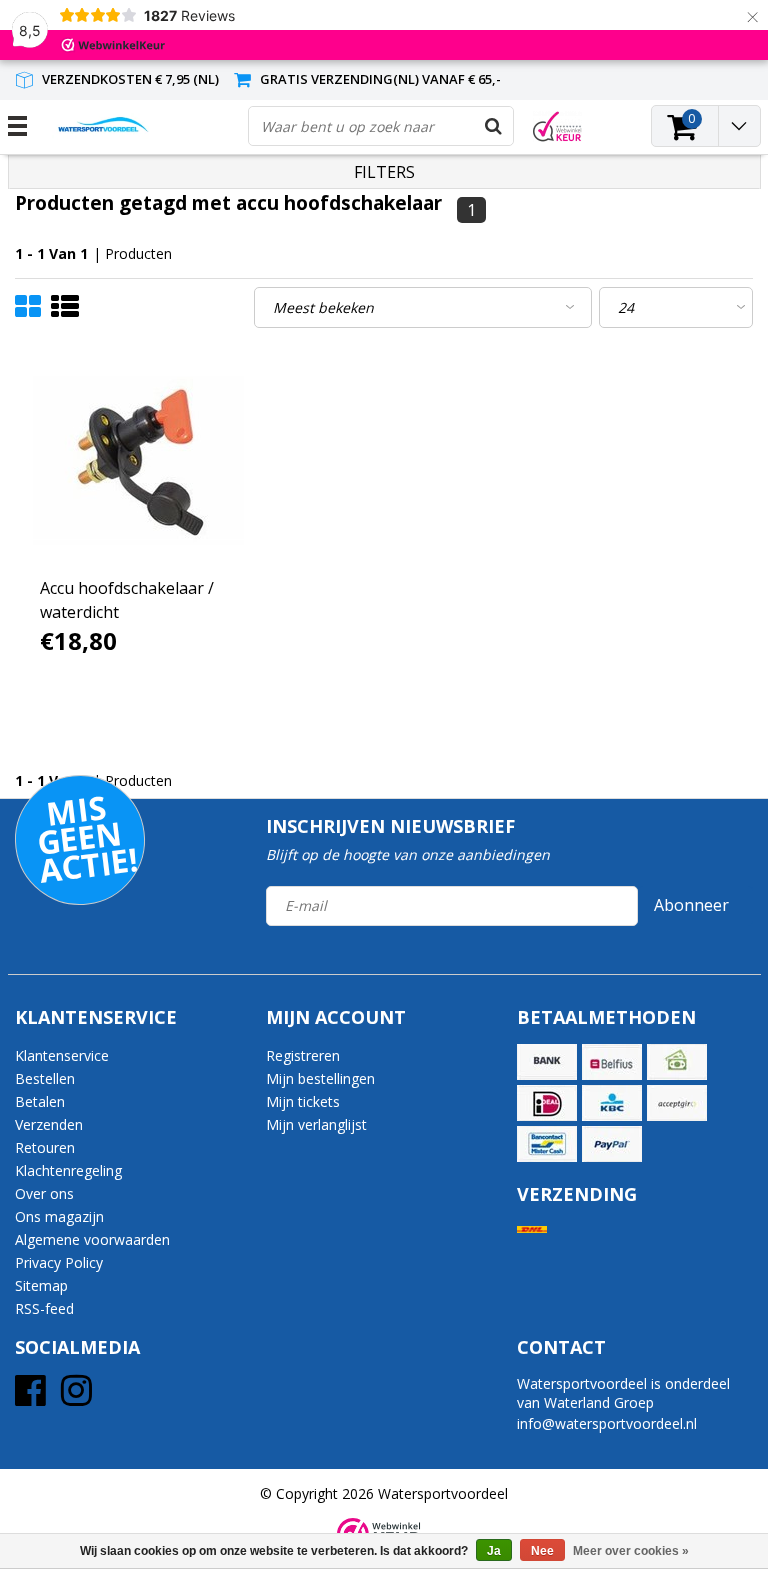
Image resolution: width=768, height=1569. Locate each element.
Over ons (44, 1193)
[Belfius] (612, 1062)
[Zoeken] (493, 126)
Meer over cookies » (631, 1551)
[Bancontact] (547, 1144)
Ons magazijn (59, 1216)
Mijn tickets (303, 1101)
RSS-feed (44, 1308)
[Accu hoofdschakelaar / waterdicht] (138, 460)
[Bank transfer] (547, 1062)
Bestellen (45, 1078)
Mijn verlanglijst (316, 1124)
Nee (542, 1551)
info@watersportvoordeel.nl (607, 1423)
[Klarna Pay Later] (677, 1103)
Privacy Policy (59, 1262)
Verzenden (49, 1124)
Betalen (40, 1101)
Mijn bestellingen (320, 1078)
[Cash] (677, 1062)
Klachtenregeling (68, 1170)
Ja (494, 1551)
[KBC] (612, 1103)
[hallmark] (557, 126)
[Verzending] (532, 1229)
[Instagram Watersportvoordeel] (76, 1397)
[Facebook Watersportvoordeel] (30, 1397)
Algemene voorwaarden (92, 1239)
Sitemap (41, 1285)
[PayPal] (612, 1144)
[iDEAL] (547, 1103)
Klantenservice (62, 1055)
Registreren (303, 1055)
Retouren (45, 1147)
